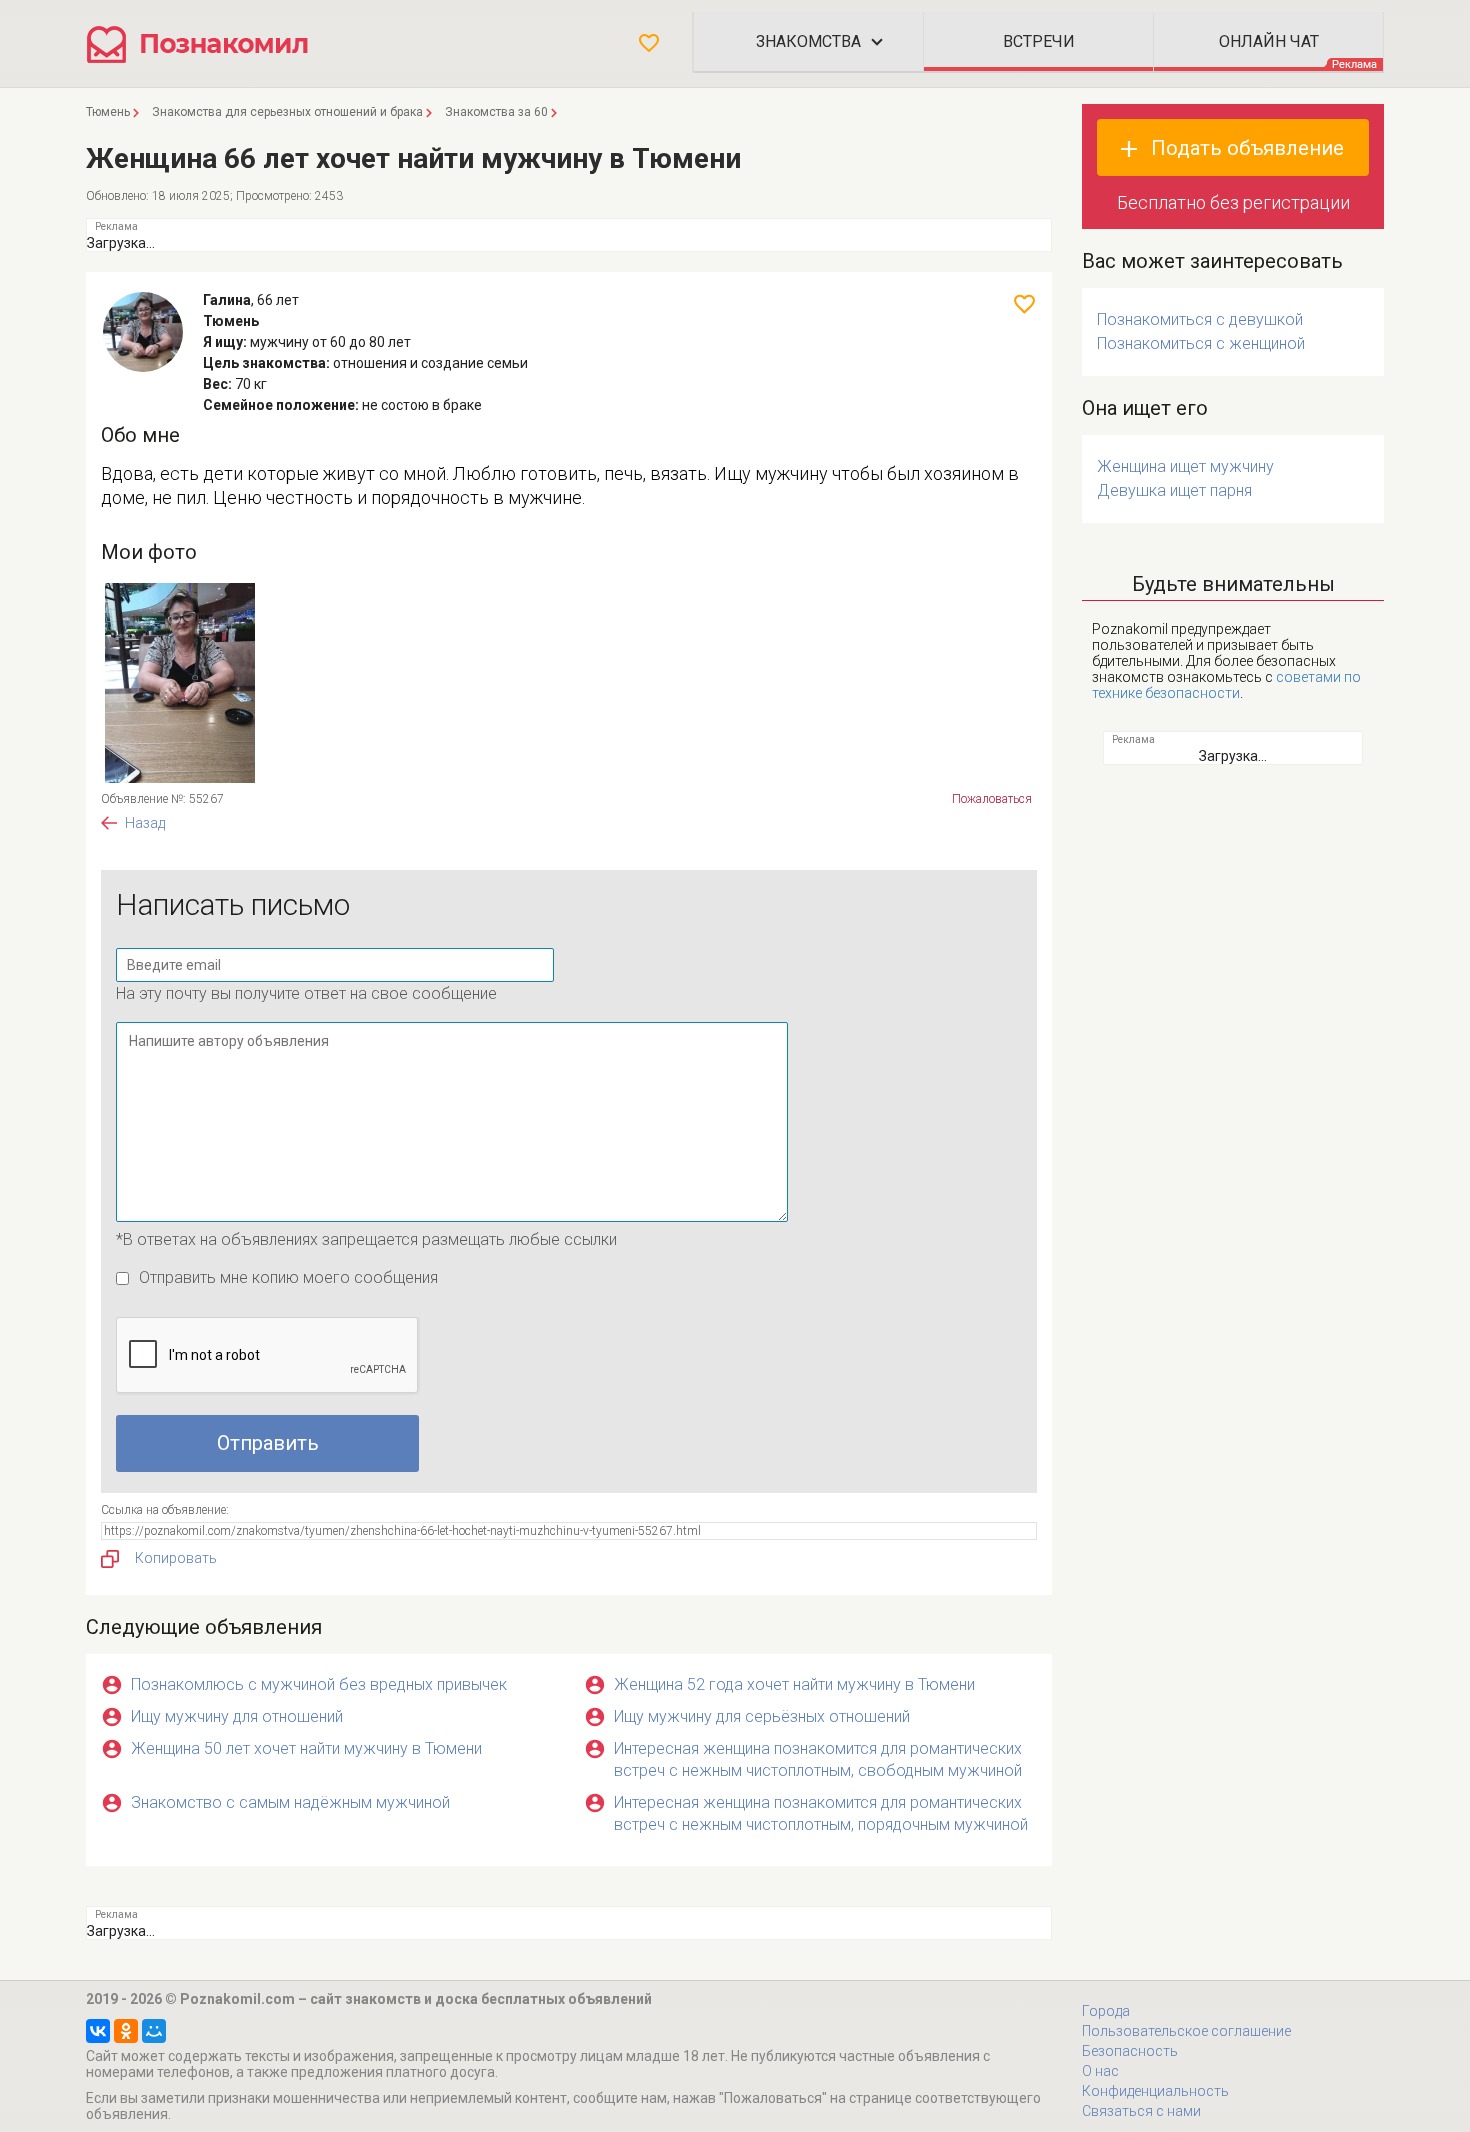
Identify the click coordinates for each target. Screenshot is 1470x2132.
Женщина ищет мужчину (1185, 466)
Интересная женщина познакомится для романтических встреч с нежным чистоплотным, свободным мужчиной (818, 1759)
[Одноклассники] (126, 2031)
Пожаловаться (992, 799)
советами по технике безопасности (1226, 685)
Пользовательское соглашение (1186, 2031)
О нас (1100, 2071)
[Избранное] (649, 43)
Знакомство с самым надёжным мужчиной (290, 1802)
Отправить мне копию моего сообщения (288, 1277)
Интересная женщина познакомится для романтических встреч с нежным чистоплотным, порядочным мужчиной (821, 1813)
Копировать (176, 1558)
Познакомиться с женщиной (1201, 343)
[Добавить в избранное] (1024, 304)
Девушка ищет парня (1174, 490)
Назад (145, 823)
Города (1106, 2011)
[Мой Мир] (154, 2031)
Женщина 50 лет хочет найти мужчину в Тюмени (306, 1748)
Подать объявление (1247, 148)
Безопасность (1130, 2051)
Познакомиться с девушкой (1200, 319)
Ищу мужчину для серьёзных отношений (762, 1716)
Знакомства (808, 41)
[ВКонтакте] (98, 2031)
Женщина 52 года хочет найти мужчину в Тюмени (794, 1684)
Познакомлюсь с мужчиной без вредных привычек (319, 1684)
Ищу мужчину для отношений (237, 1716)
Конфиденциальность (1155, 2091)
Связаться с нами (1141, 2111)
